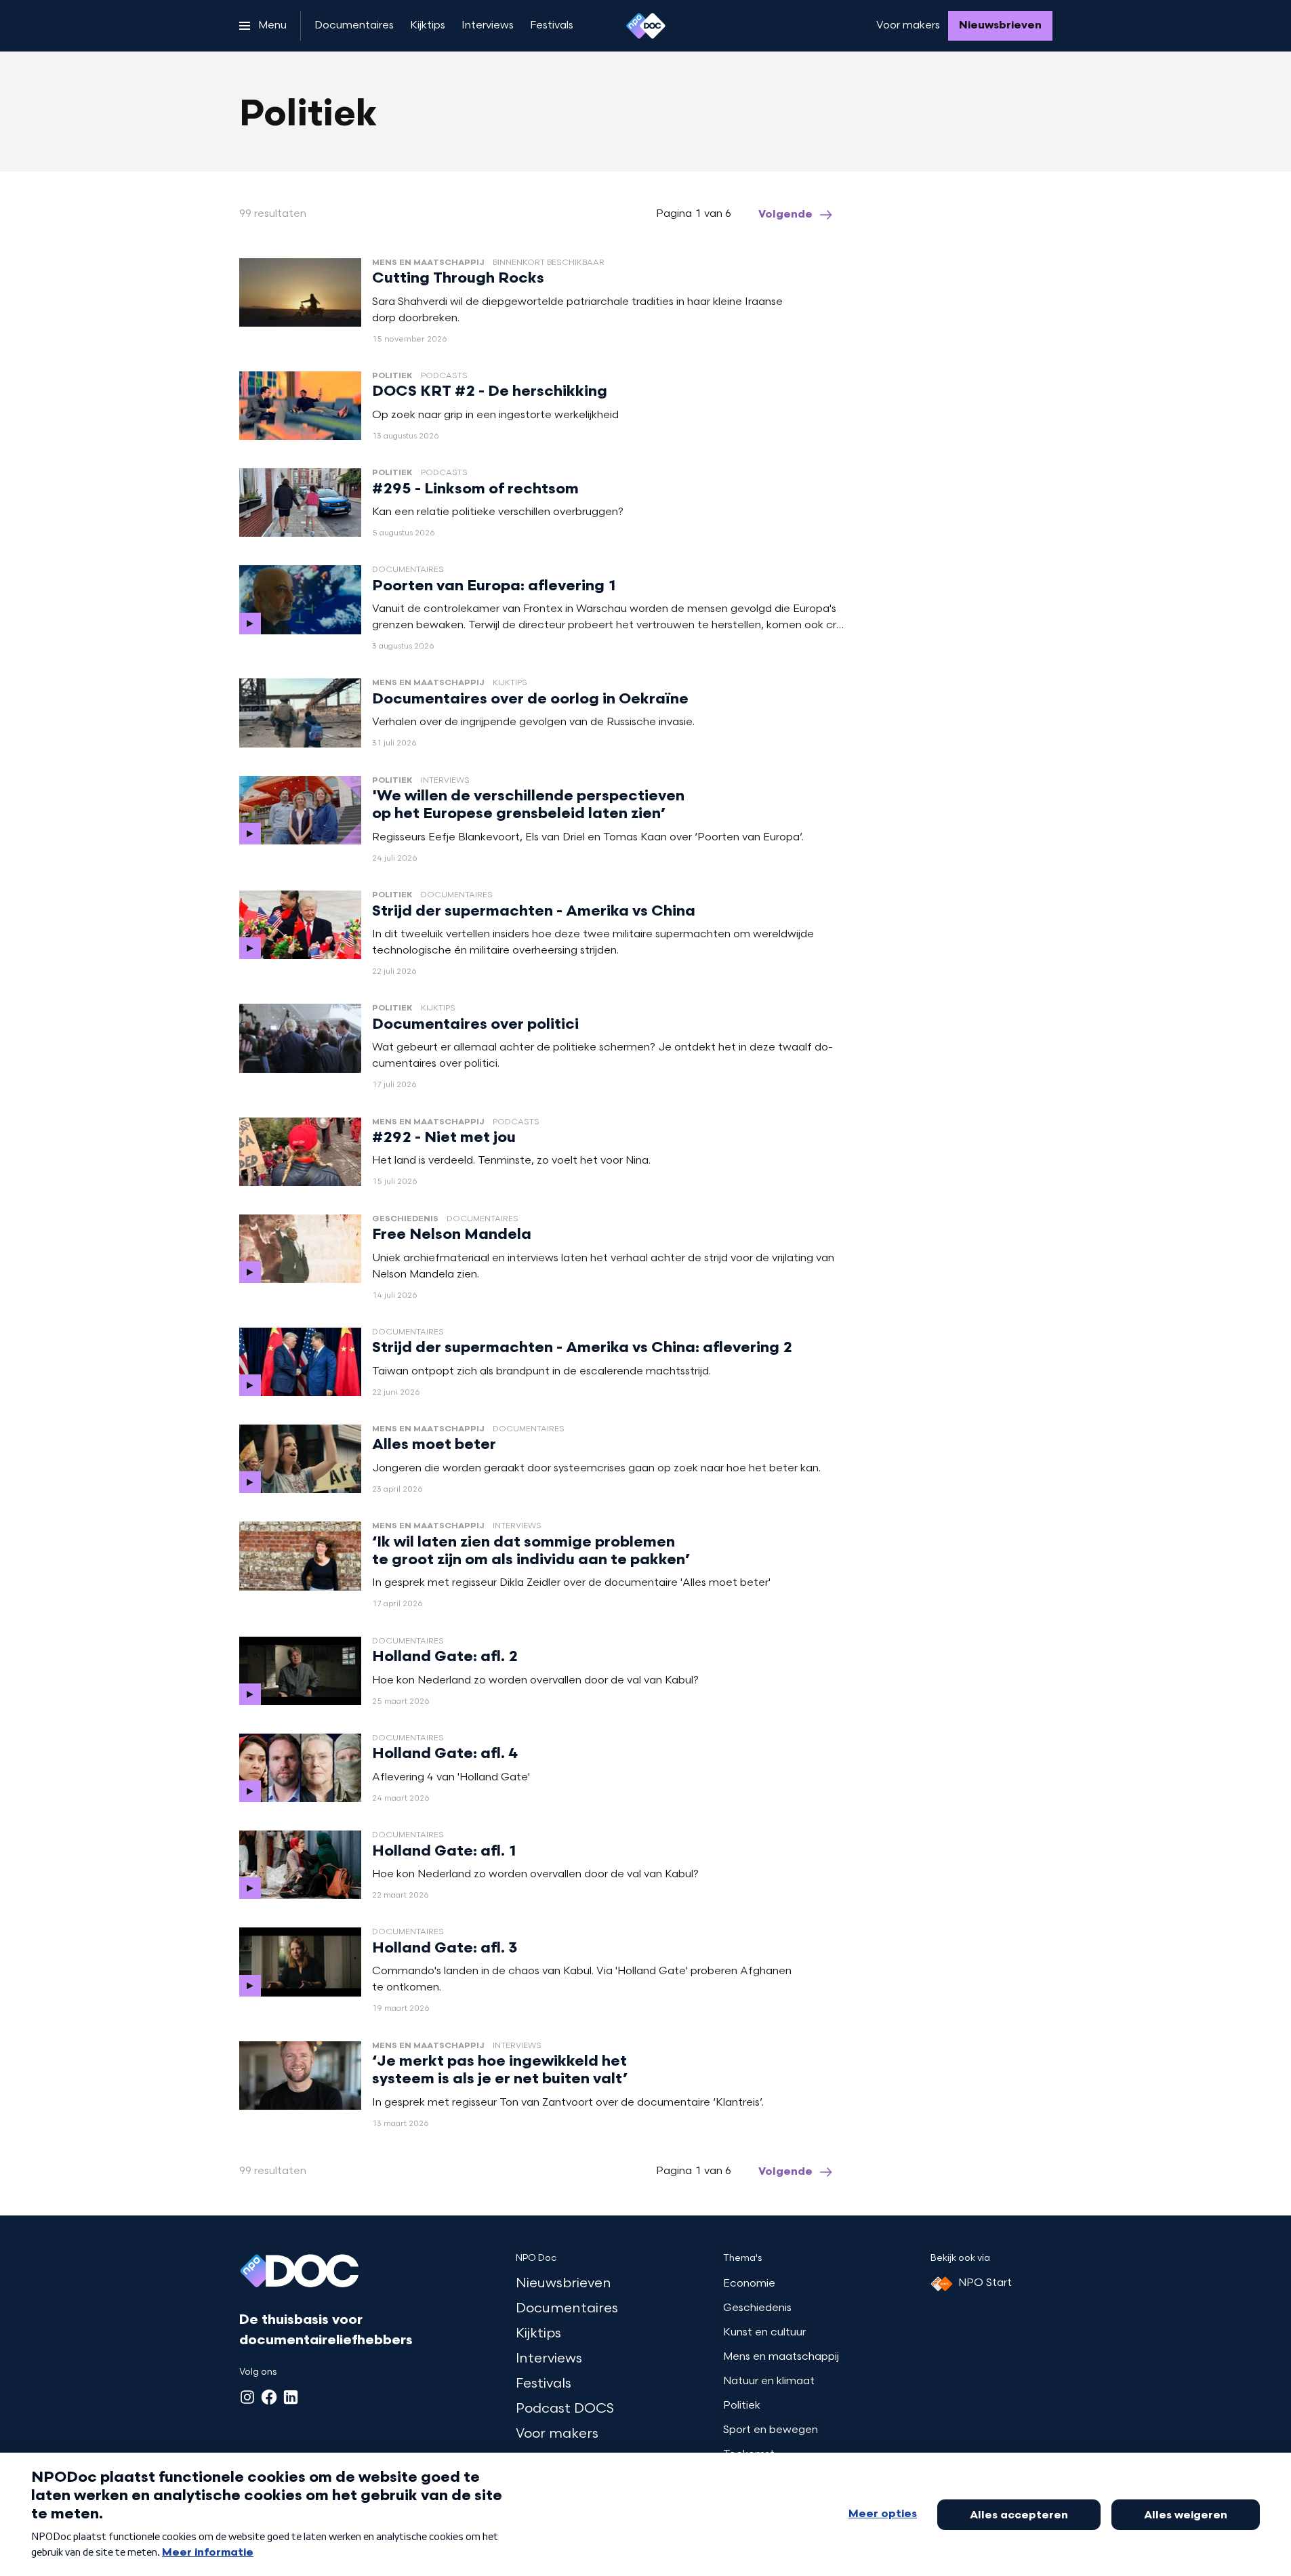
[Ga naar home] (646, 26)
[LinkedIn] (291, 2397)
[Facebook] (269, 2397)
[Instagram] (247, 2397)
